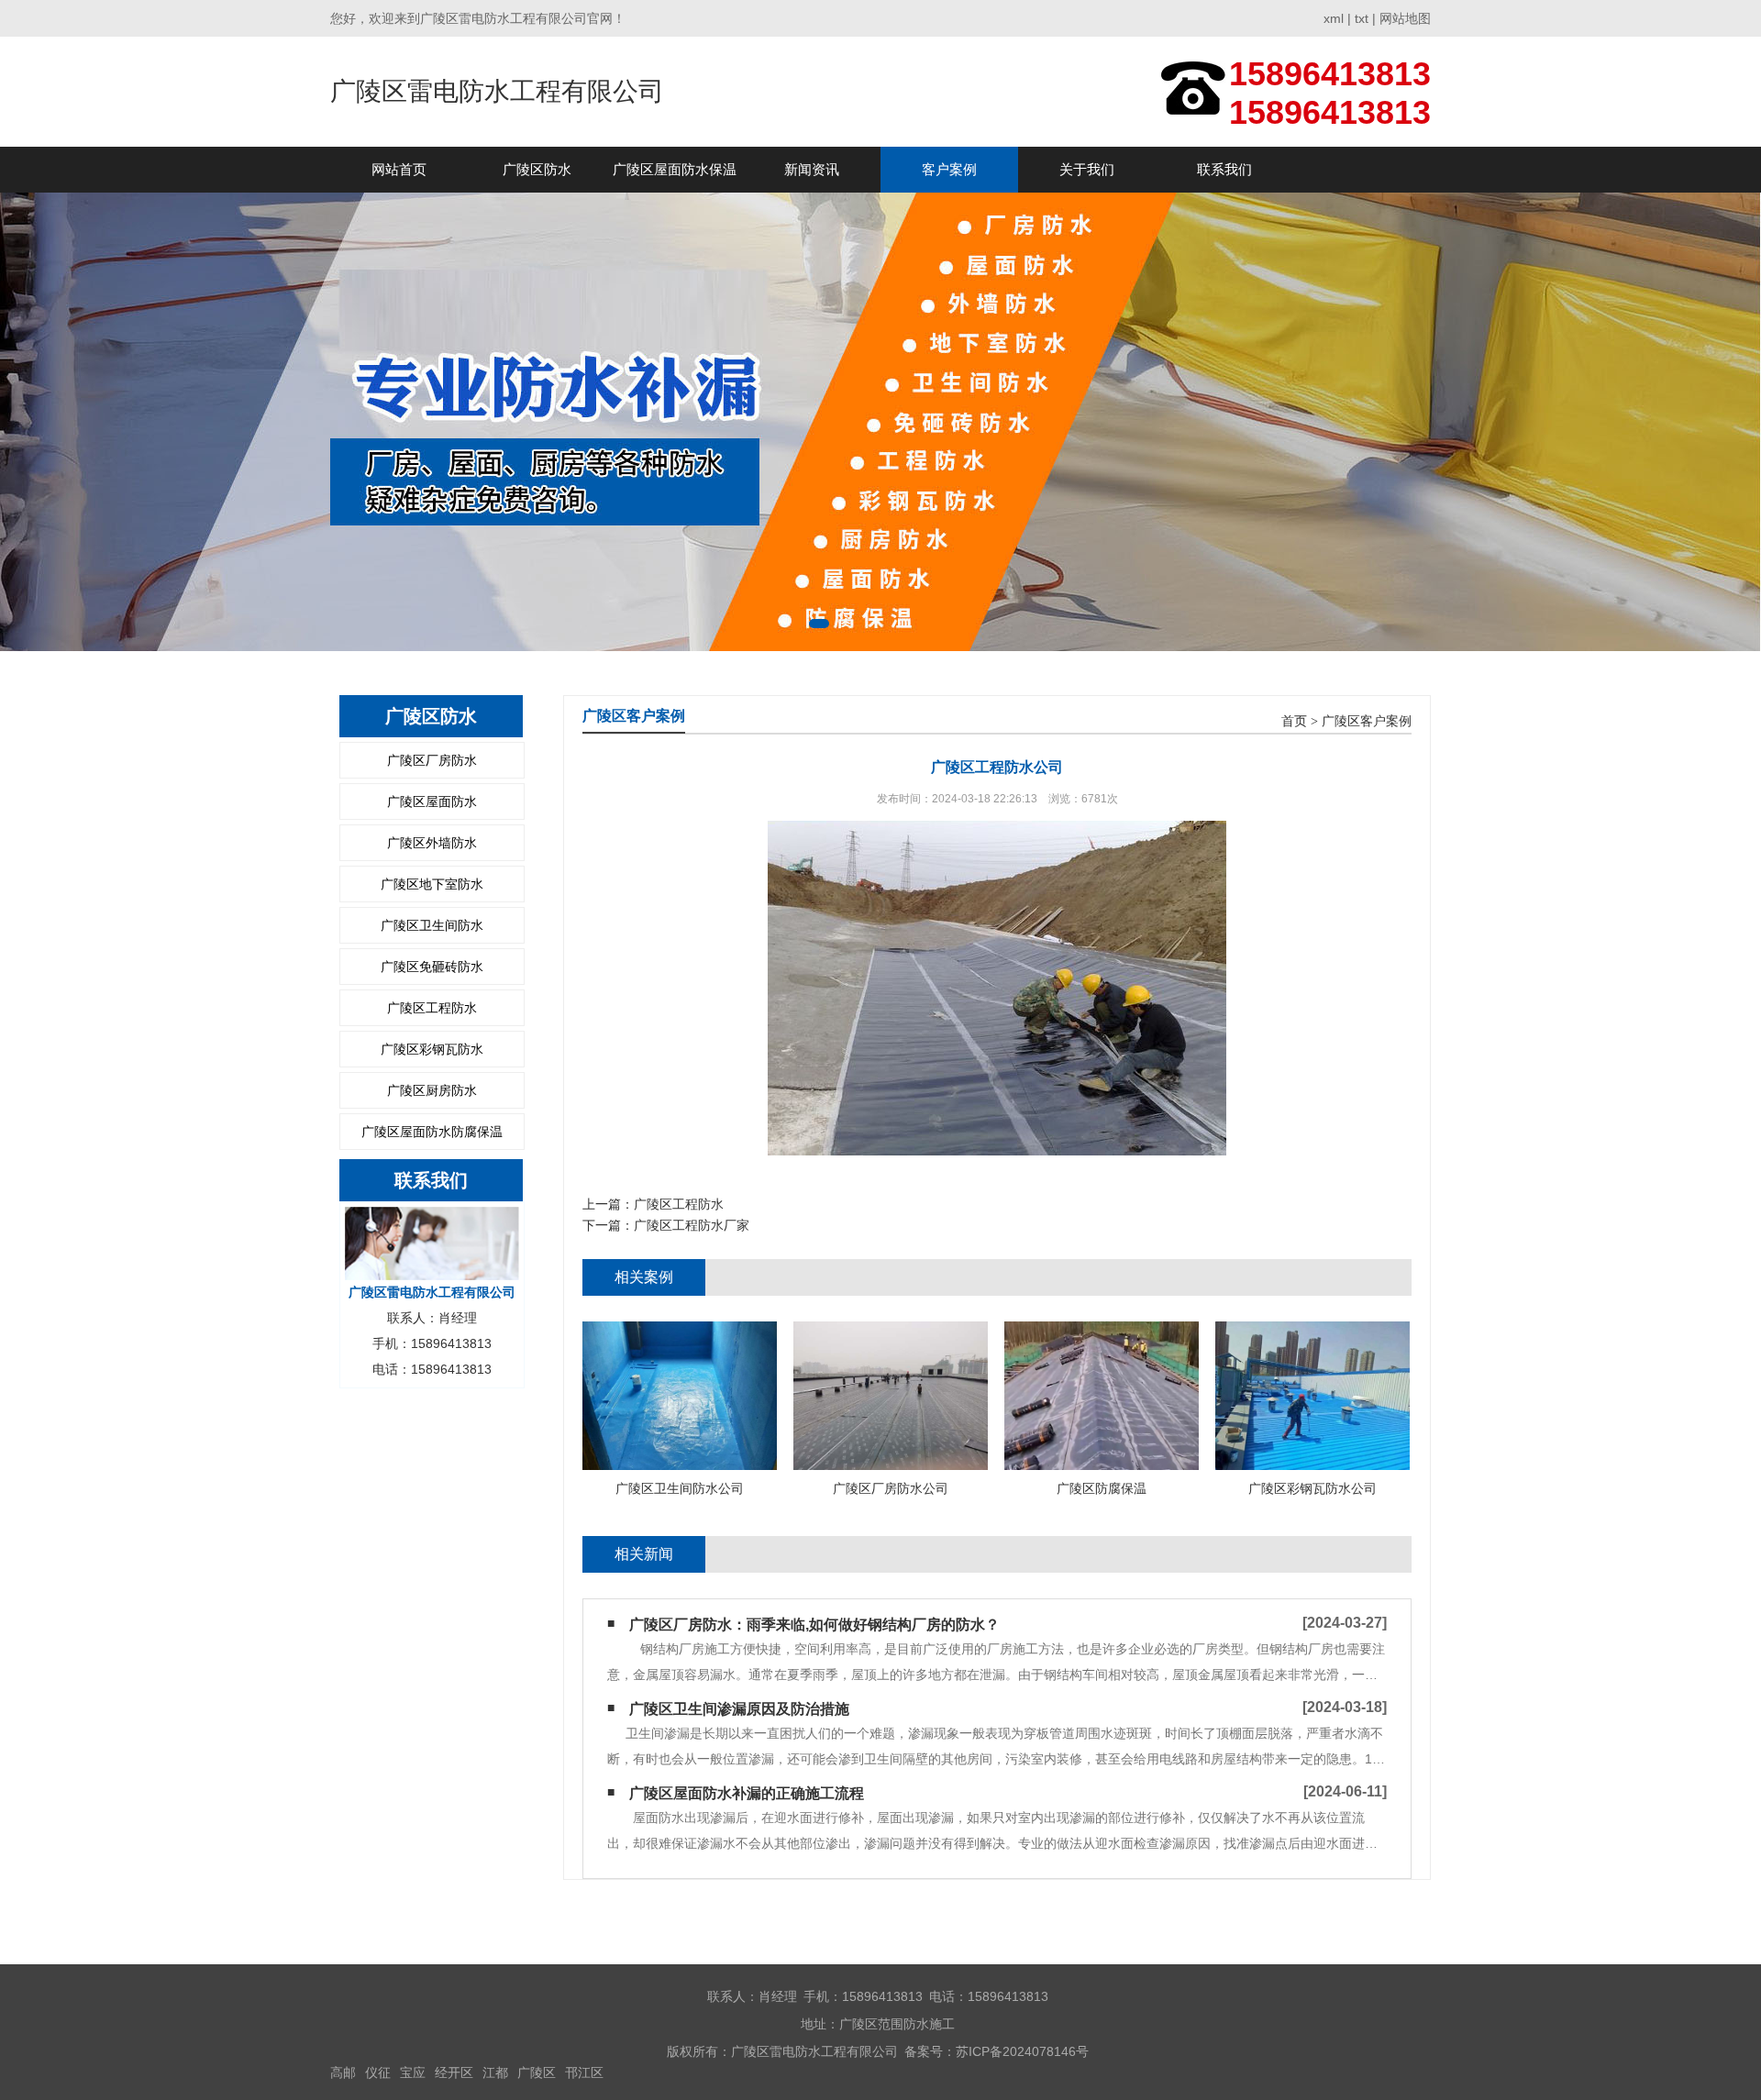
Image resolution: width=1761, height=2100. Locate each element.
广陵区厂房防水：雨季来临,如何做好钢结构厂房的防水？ (814, 1625)
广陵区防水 (537, 169)
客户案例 (949, 169)
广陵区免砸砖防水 (432, 967)
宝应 (413, 2072)
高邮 (343, 2072)
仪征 (378, 2072)
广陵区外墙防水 (432, 843)
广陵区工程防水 (432, 1008)
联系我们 (1224, 169)
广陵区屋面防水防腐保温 (432, 1132)
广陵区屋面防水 (432, 801)
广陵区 (537, 2072)
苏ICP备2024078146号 (1022, 2051)
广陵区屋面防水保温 (675, 169)
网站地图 (1405, 18)
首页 (1294, 721)
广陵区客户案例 (1367, 721)
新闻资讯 (812, 169)
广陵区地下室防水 (432, 884)
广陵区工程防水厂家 (692, 1225)
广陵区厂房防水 (432, 760)
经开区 (454, 2072)
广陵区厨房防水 (432, 1090)
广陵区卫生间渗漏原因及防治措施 (739, 1709)
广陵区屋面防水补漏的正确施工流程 (747, 1793)
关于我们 (1087, 169)
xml (1334, 18)
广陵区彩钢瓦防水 (432, 1049)
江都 (495, 2072)
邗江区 (584, 2072)
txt (1362, 18)
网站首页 (399, 169)
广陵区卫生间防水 (432, 925)
